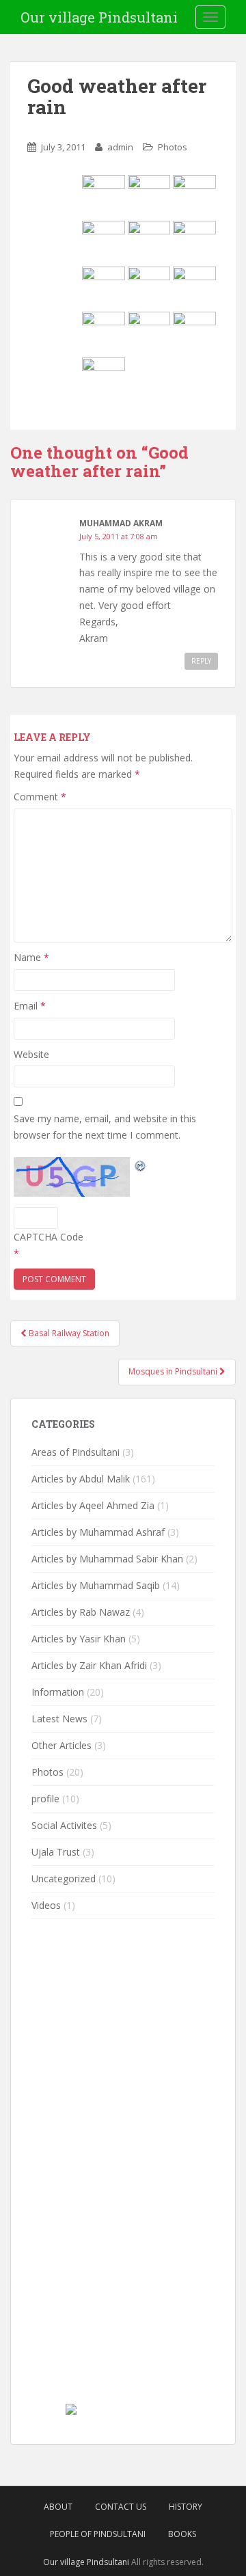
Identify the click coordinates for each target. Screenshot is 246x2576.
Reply (201, 661)
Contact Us (121, 2507)
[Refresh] (141, 1165)
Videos (46, 1905)
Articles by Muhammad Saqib (96, 1585)
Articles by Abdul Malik (81, 1479)
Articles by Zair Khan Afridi (89, 1665)
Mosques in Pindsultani (174, 1371)
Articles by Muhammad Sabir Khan (107, 1559)
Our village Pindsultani (99, 17)
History (186, 2507)
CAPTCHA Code (49, 1237)
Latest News (59, 1719)
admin (120, 147)
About (58, 2507)
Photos (173, 147)
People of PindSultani (98, 2534)
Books (182, 2534)
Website (31, 1054)
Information (58, 1692)
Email (30, 1006)
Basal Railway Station (68, 1333)
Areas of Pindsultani (76, 1452)
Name (31, 957)
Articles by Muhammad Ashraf (98, 1532)
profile (45, 1799)
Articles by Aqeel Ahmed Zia (93, 1505)
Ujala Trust (56, 1852)
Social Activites (64, 1825)
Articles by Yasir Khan (79, 1639)
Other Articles (61, 1745)
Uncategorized (64, 1879)
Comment (40, 797)
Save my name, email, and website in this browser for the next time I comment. (105, 1127)
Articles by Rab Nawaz (81, 1612)
